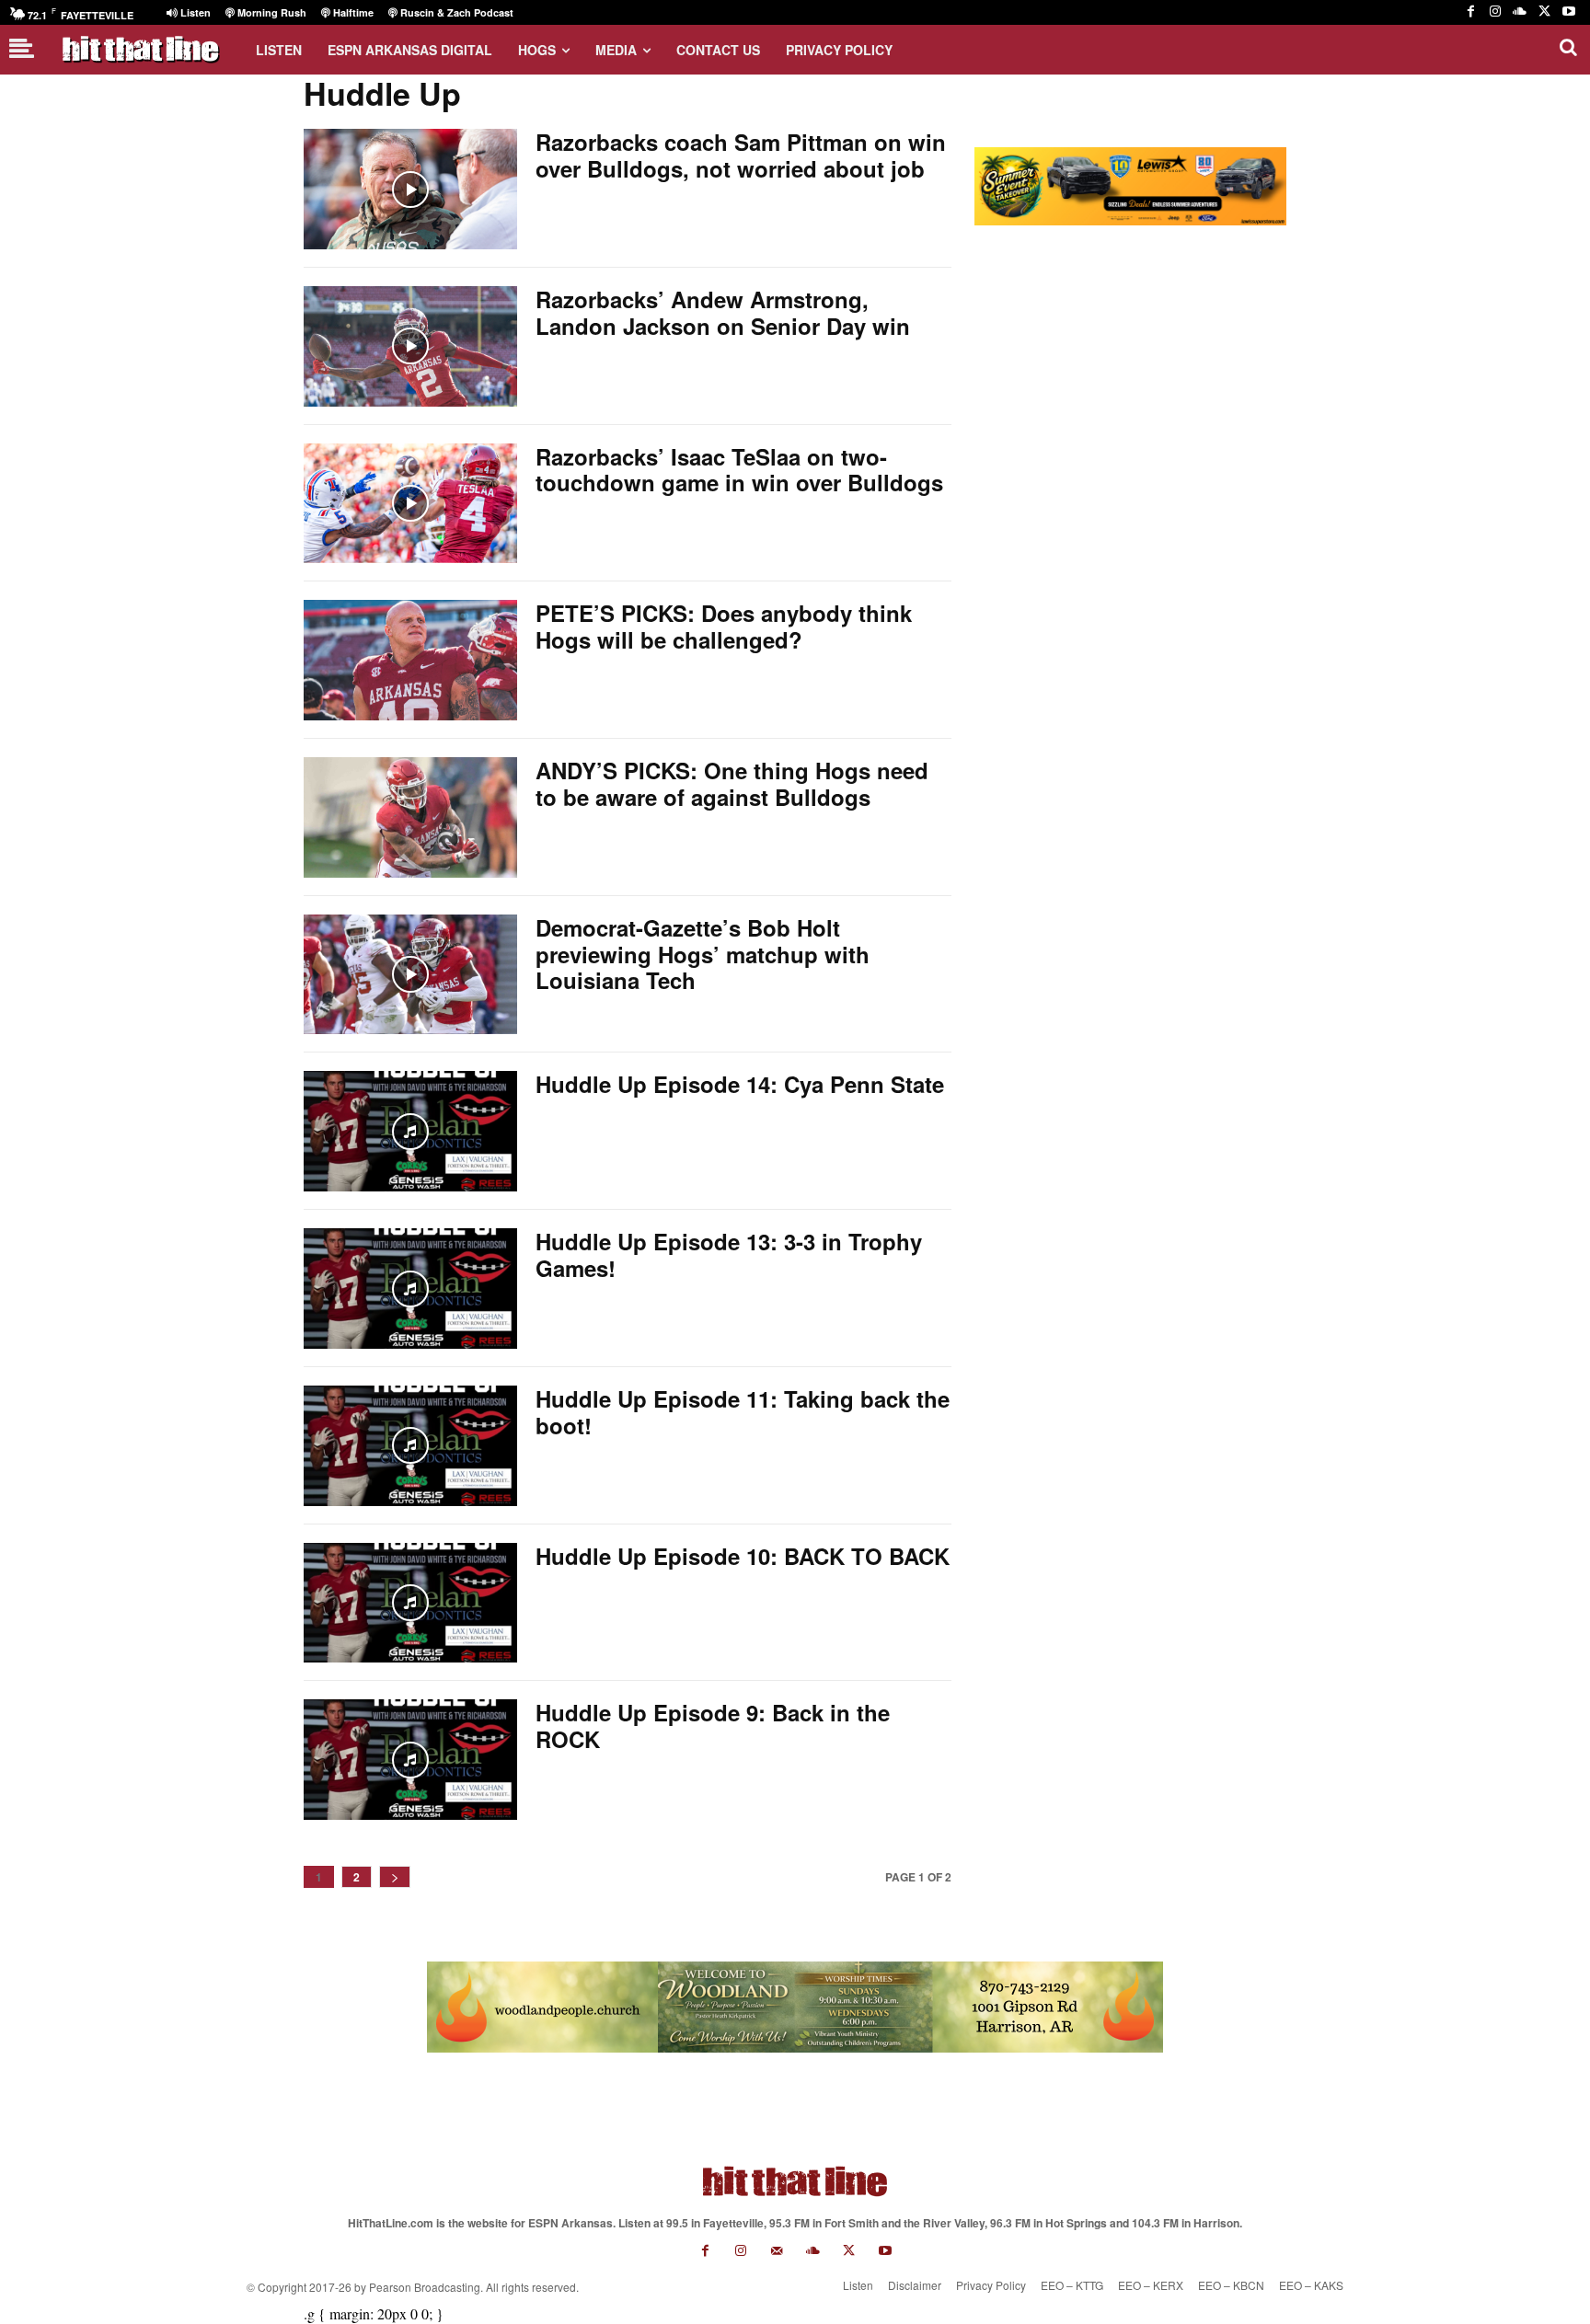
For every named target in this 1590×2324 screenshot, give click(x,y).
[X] (1544, 12)
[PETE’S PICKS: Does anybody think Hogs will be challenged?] (410, 660)
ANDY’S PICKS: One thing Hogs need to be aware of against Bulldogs (732, 783)
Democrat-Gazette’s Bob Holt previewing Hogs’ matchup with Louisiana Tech (703, 954)
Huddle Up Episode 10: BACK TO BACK (743, 1556)
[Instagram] (1496, 12)
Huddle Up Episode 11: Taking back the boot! (743, 1412)
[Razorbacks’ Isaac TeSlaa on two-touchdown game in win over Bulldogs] (410, 504)
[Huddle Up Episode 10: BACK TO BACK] (410, 1603)
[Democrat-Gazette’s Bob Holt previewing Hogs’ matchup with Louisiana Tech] (410, 975)
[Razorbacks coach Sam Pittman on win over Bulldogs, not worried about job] (410, 189)
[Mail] (777, 2251)
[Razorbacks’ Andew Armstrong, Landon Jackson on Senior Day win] (410, 346)
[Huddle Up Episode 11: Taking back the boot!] (410, 1446)
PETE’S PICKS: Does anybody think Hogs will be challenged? (724, 626)
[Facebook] (1471, 12)
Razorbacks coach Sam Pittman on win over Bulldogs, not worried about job (741, 155)
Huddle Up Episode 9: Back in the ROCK (713, 1726)
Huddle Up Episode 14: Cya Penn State (740, 1084)
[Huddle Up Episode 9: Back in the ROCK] (410, 1760)
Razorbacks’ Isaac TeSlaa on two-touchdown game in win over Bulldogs (739, 470)
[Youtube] (1568, 12)
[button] (1568, 47)
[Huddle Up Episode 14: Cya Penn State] (410, 1131)
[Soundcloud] (1520, 12)
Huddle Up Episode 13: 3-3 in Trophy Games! (729, 1254)
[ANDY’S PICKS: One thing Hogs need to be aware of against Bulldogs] (410, 817)
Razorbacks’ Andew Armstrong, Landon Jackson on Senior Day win (723, 312)
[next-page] (395, 1877)
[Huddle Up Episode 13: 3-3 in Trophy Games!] (410, 1289)
